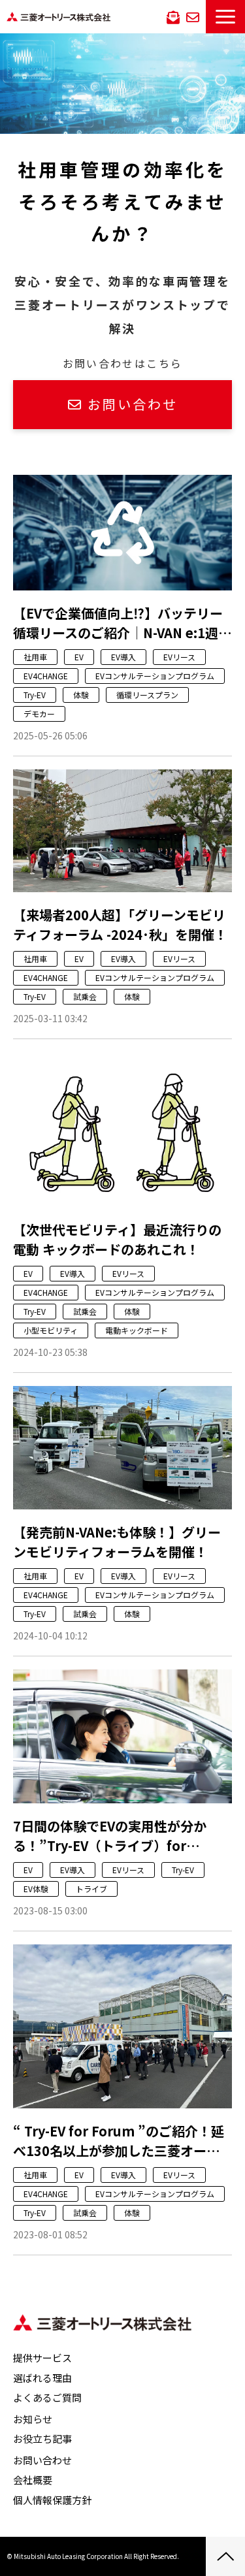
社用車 (35, 657)
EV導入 (123, 657)
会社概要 (33, 2480)
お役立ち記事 (42, 2439)
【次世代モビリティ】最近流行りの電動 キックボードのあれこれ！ (117, 1239)
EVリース (179, 657)
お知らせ (33, 2419)
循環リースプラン (147, 695)
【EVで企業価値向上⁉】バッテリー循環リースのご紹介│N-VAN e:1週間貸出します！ (122, 623)
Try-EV (35, 695)
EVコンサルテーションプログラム (155, 676)
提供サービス (42, 2358)
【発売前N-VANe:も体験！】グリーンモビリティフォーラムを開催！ (117, 1542)
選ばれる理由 (42, 2378)
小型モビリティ (51, 1330)
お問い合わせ (193, 16)
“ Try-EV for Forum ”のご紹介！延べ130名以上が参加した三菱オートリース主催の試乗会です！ (119, 2141)
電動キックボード (137, 1330)
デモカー (39, 714)
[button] (225, 17)
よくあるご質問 (47, 2397)
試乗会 (85, 996)
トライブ (91, 1889)
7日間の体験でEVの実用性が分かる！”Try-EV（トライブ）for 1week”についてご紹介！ (110, 1836)
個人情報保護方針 (52, 2500)
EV (79, 657)
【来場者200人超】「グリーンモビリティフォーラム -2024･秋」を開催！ (120, 925)
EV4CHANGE (46, 676)
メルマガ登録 (173, 16)
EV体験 (36, 1889)
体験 (81, 695)
